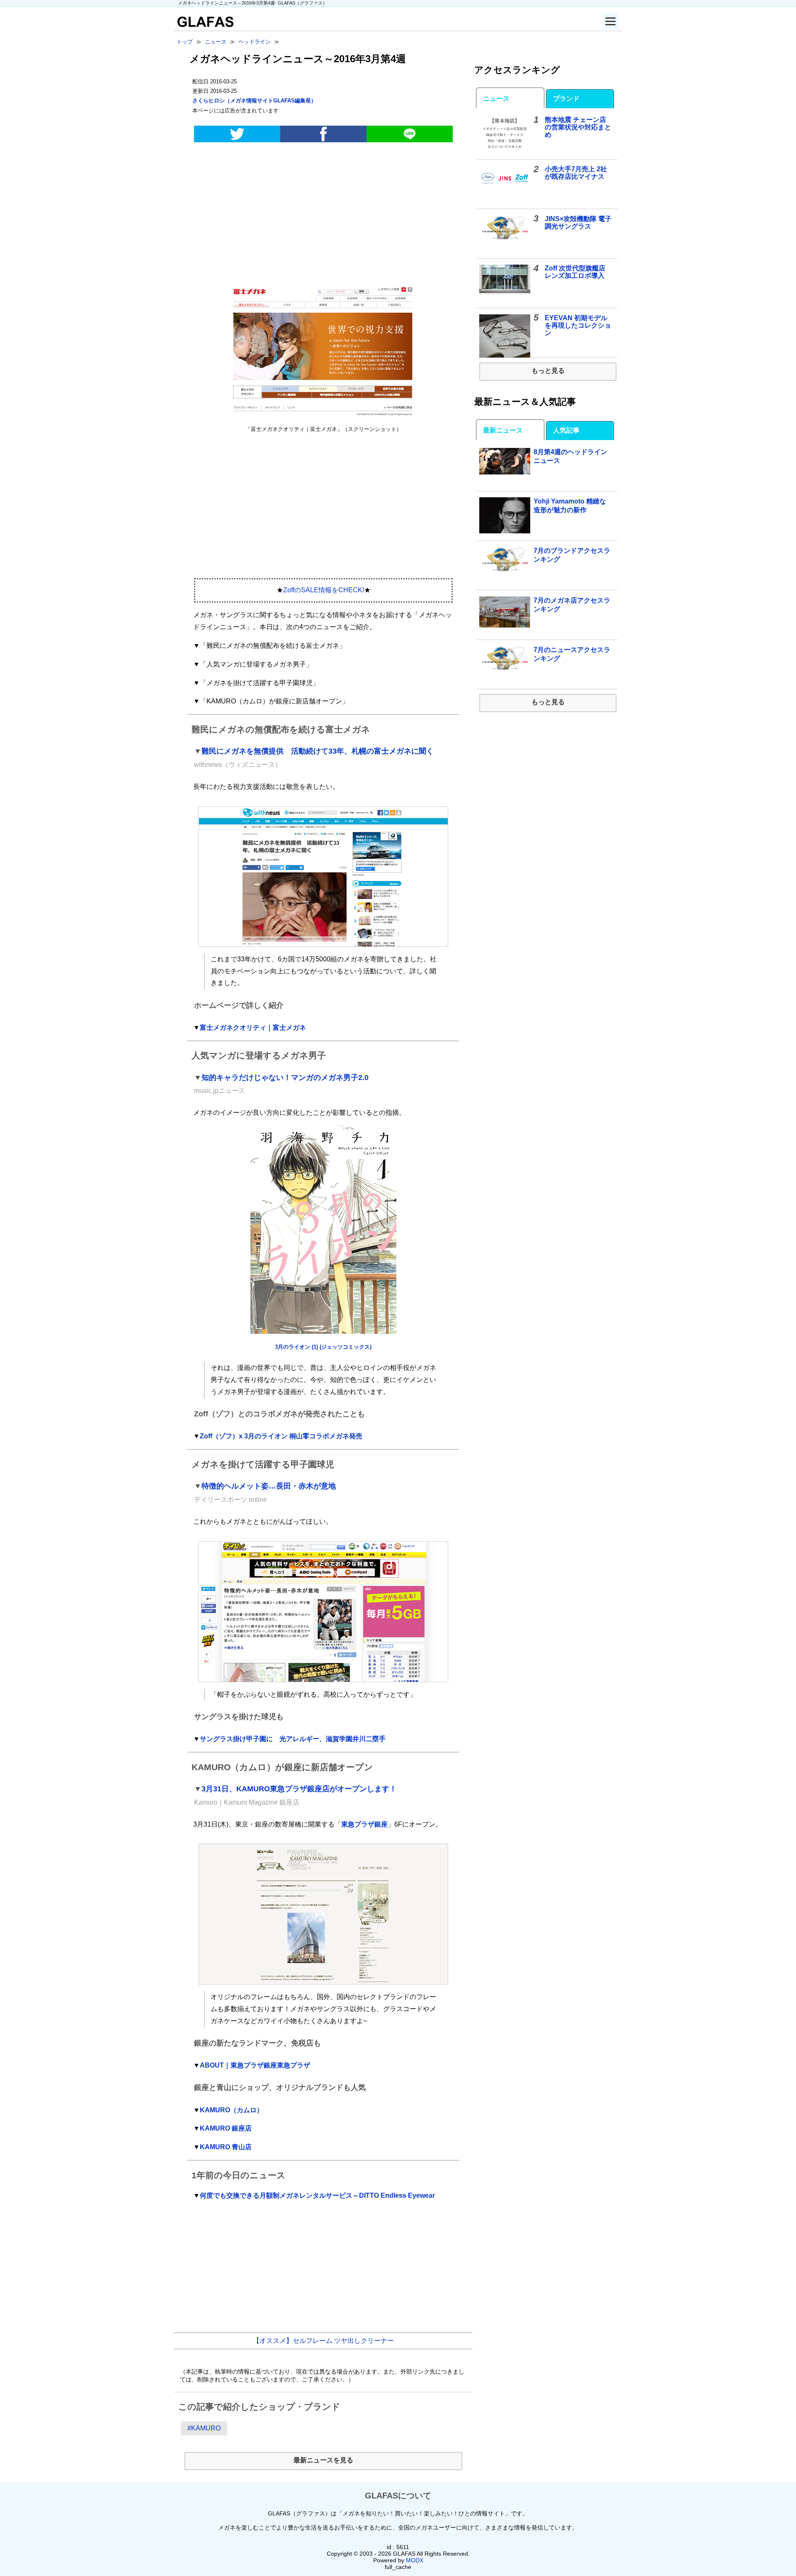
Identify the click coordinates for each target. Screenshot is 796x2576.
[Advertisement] (323, 214)
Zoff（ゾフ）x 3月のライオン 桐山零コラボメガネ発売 (281, 1436)
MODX (415, 2560)
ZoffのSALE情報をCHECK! (324, 590)
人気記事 (566, 430)
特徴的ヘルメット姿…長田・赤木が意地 (269, 1486)
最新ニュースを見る (323, 2460)
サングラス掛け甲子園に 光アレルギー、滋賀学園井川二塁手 (293, 1739)
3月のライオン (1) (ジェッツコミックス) (323, 1347)
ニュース (496, 99)
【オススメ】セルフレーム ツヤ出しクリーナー (323, 2341)
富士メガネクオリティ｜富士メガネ (253, 1028)
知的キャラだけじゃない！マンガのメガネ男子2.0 (285, 1078)
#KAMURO (204, 2428)
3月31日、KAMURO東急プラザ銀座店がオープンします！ (299, 1789)
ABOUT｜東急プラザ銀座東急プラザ (255, 2065)
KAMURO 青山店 (226, 2147)
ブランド (566, 99)
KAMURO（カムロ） (232, 2110)
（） (254, 101)
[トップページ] (204, 25)
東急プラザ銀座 (364, 1824)
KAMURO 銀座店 (226, 2128)
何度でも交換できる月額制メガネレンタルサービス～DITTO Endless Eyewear (317, 2195)
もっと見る (548, 371)
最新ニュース (503, 430)
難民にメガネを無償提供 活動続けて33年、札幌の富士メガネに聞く (318, 751)
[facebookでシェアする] (323, 134)
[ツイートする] (237, 134)
